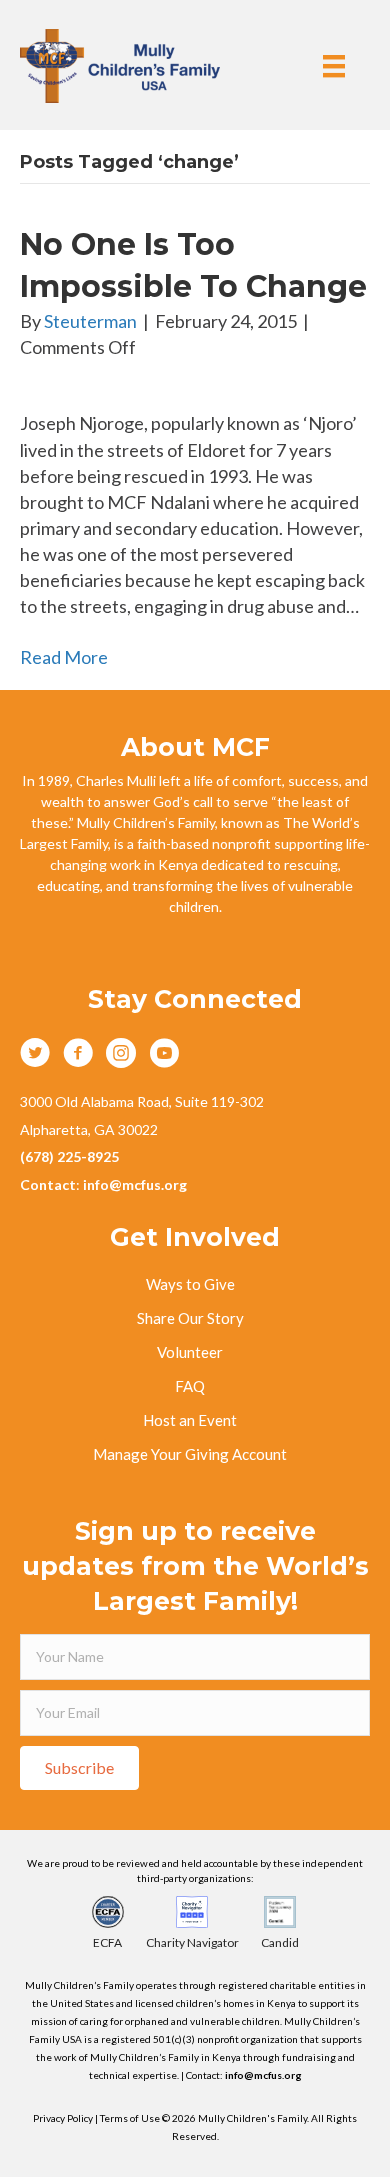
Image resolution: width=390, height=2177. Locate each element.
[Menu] (334, 65)
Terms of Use (131, 2118)
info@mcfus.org (263, 2075)
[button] (79, 1768)
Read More (64, 657)
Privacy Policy (63, 2118)
